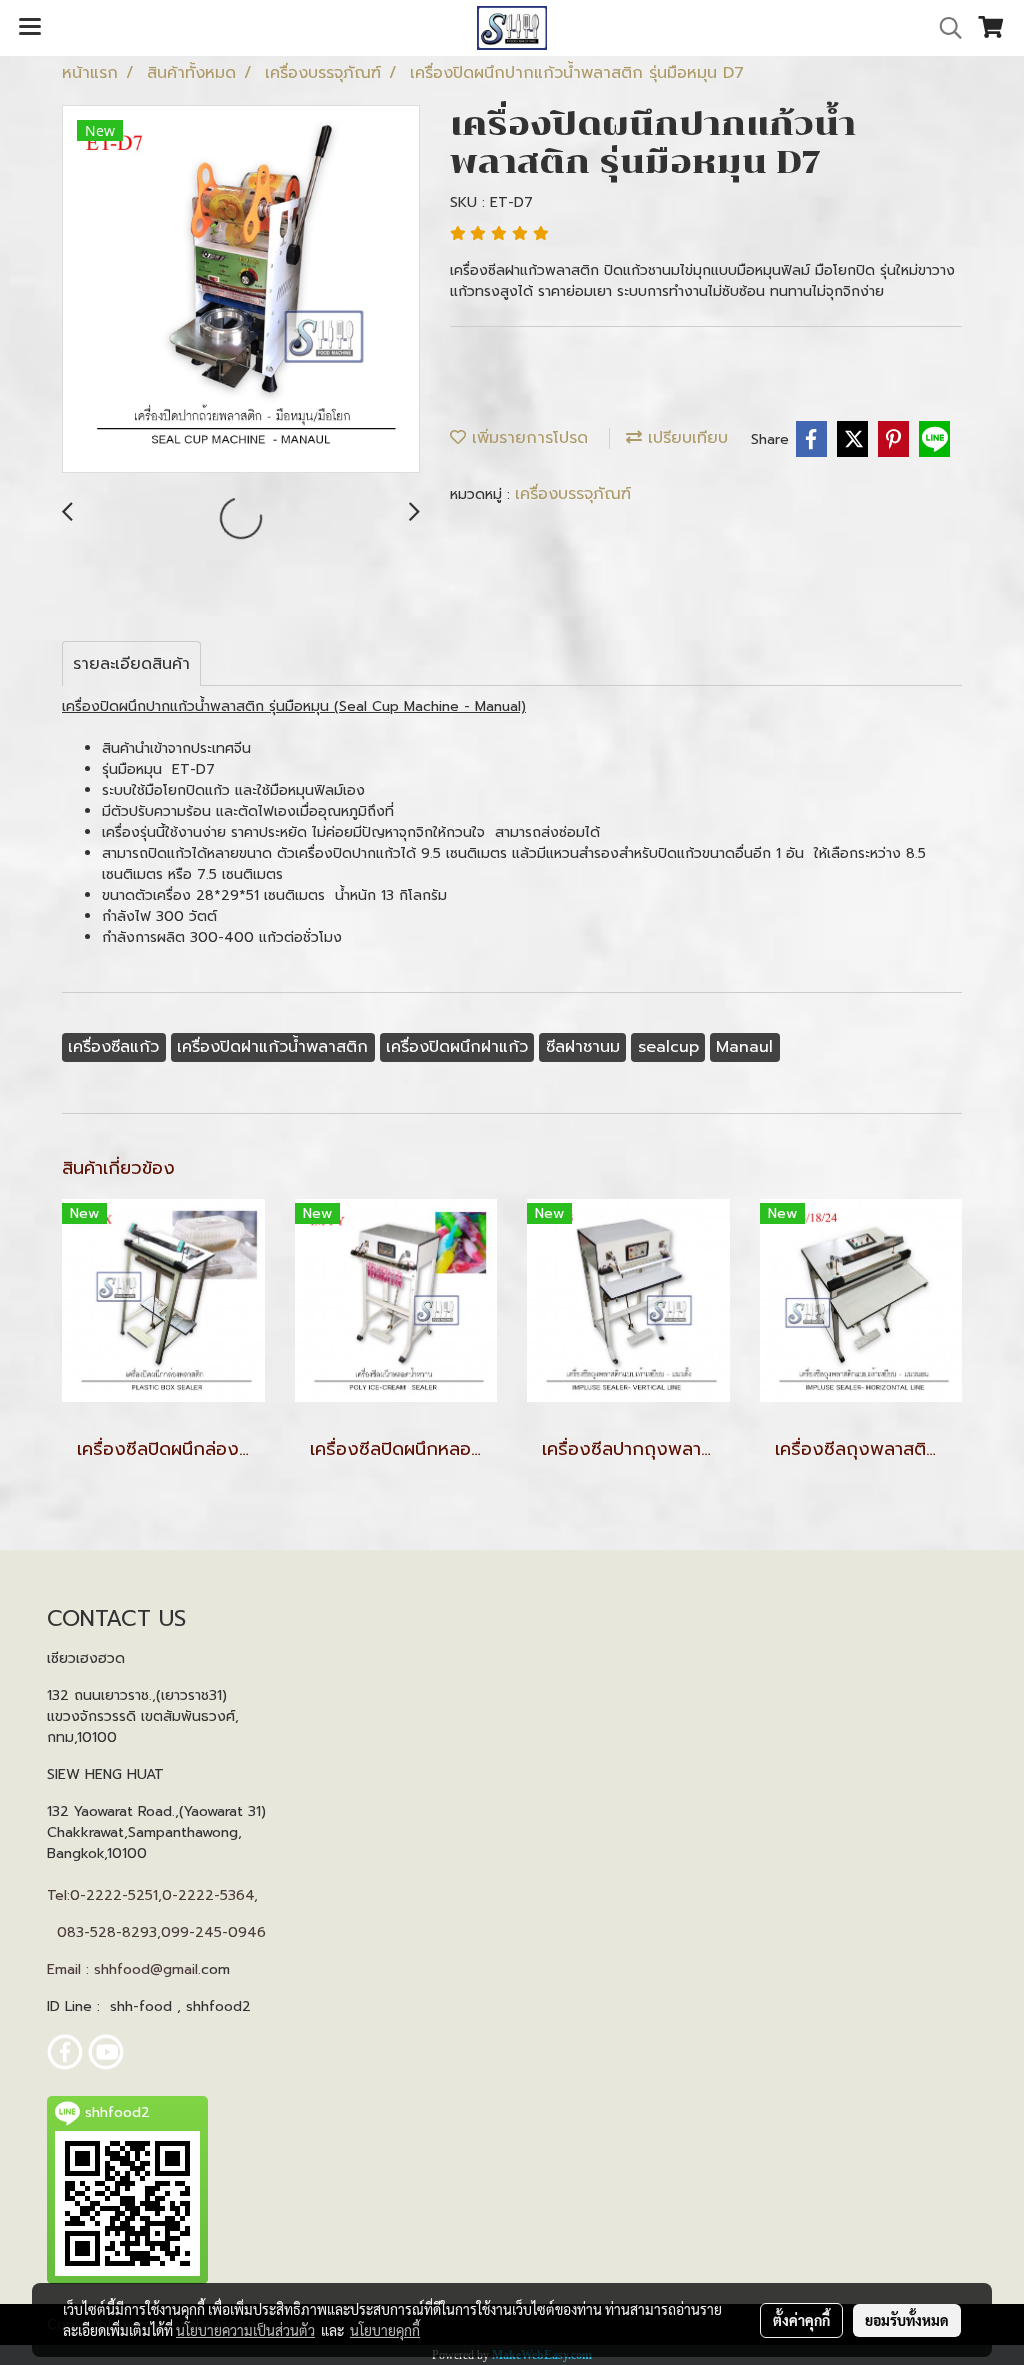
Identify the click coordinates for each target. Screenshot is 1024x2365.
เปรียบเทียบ (685, 438)
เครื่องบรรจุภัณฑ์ (573, 494)
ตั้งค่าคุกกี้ (801, 2320)
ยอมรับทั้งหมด (907, 2320)
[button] (944, 28)
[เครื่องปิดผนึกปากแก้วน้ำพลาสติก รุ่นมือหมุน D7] (241, 290)
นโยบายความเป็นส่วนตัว (245, 2330)
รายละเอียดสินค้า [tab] (131, 664)
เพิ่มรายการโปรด (527, 438)
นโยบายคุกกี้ (385, 2330)
